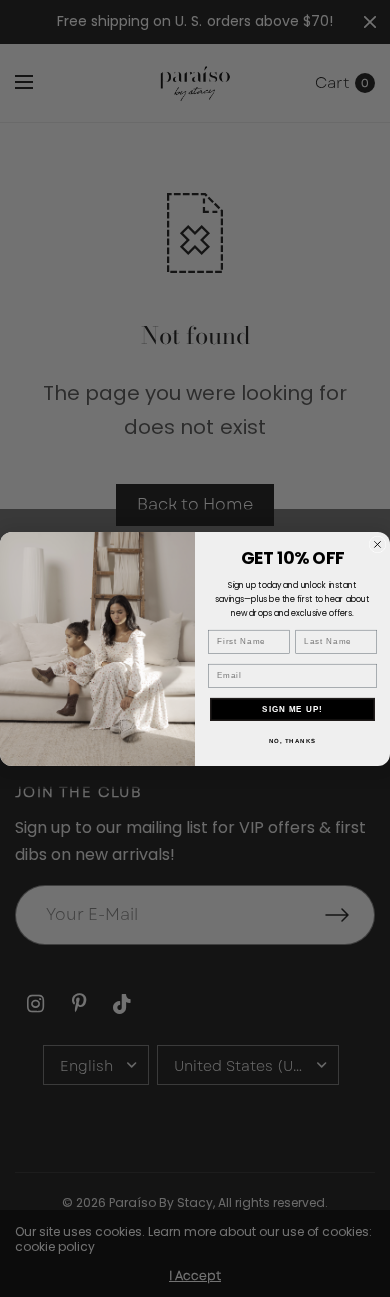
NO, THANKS (293, 740)
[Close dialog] (377, 544)
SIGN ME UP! (292, 708)
